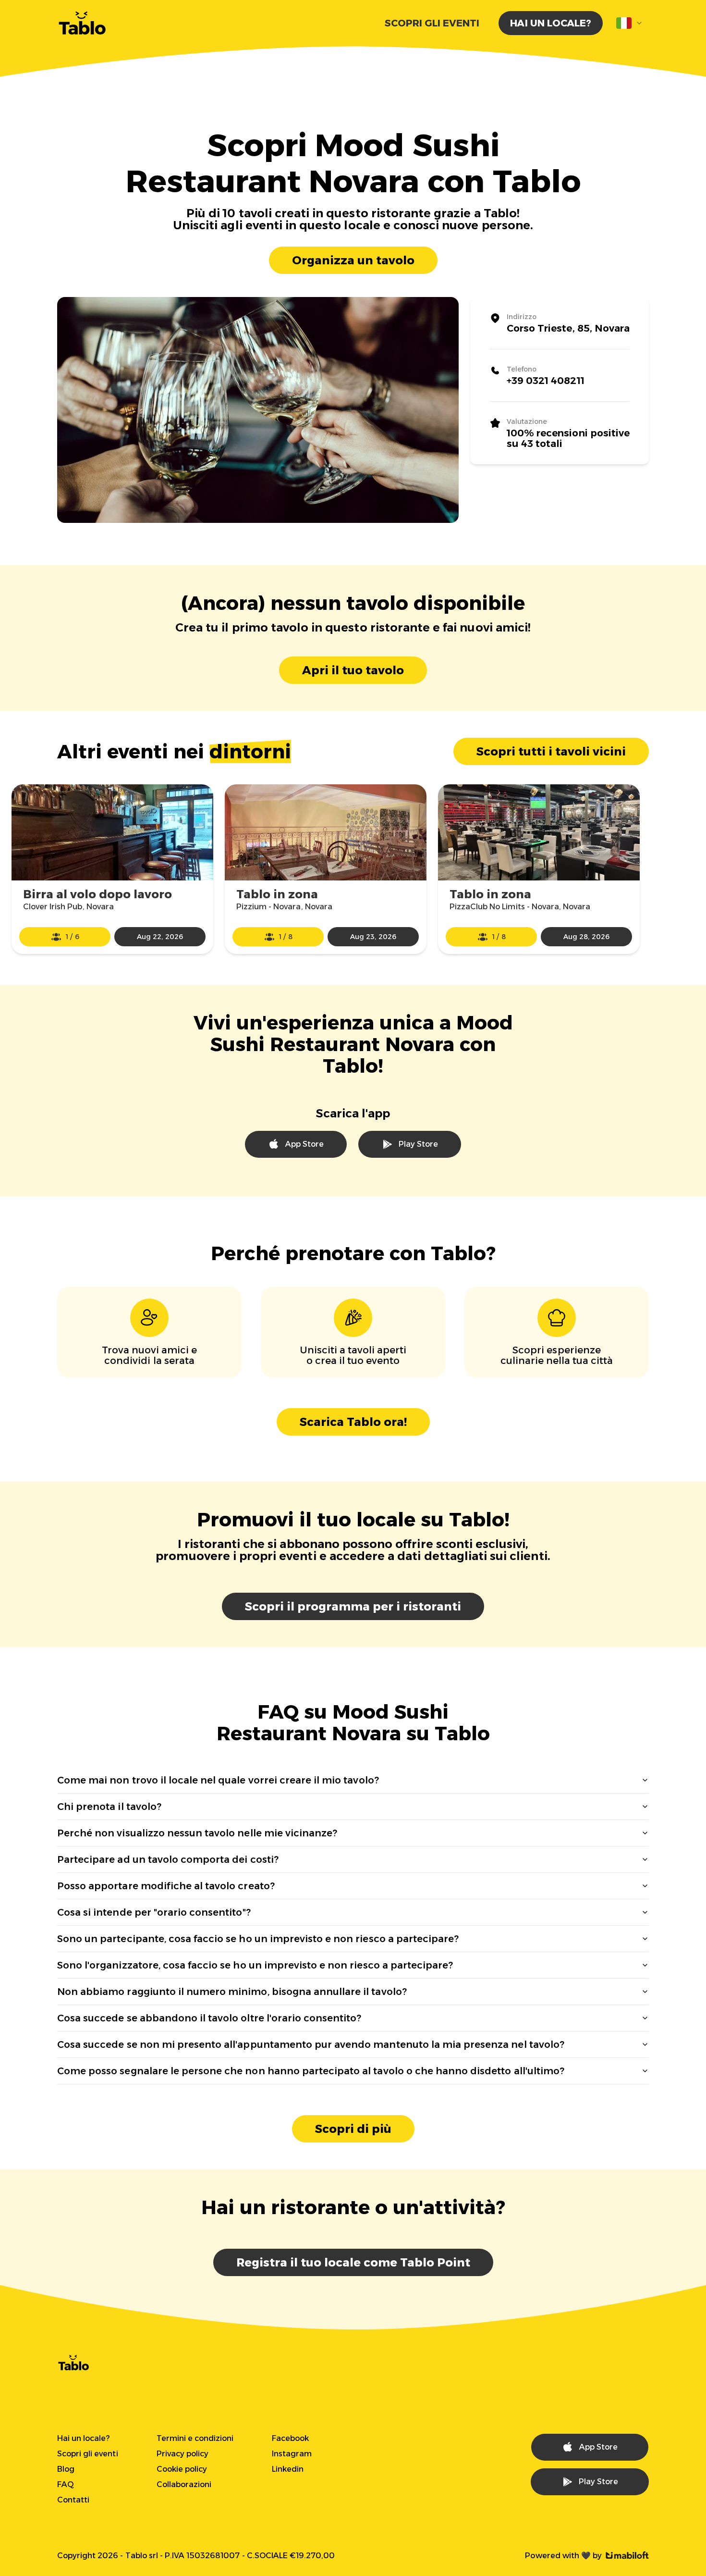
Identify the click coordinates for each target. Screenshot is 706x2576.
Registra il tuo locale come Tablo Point (353, 2262)
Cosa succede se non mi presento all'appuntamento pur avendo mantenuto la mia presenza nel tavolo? (311, 2044)
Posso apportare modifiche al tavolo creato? (166, 1886)
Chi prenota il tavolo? (109, 1807)
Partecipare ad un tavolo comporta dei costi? (168, 1859)
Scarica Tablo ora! (353, 1422)
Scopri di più (353, 2129)
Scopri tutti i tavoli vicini (551, 751)
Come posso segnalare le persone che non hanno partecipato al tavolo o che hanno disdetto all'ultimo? (311, 2071)
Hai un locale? (551, 23)
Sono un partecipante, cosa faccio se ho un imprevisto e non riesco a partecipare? (258, 1939)
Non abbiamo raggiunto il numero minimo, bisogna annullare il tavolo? (232, 1992)
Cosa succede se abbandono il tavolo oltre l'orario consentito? (209, 2018)
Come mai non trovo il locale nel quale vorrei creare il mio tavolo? (218, 1780)
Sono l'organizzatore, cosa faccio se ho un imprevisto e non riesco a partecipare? (255, 1965)
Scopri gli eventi (432, 23)
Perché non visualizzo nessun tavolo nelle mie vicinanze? (197, 1833)
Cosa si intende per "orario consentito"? (154, 1912)
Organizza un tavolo (353, 260)
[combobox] (630, 23)
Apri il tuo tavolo (353, 670)
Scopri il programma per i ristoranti (353, 1606)
